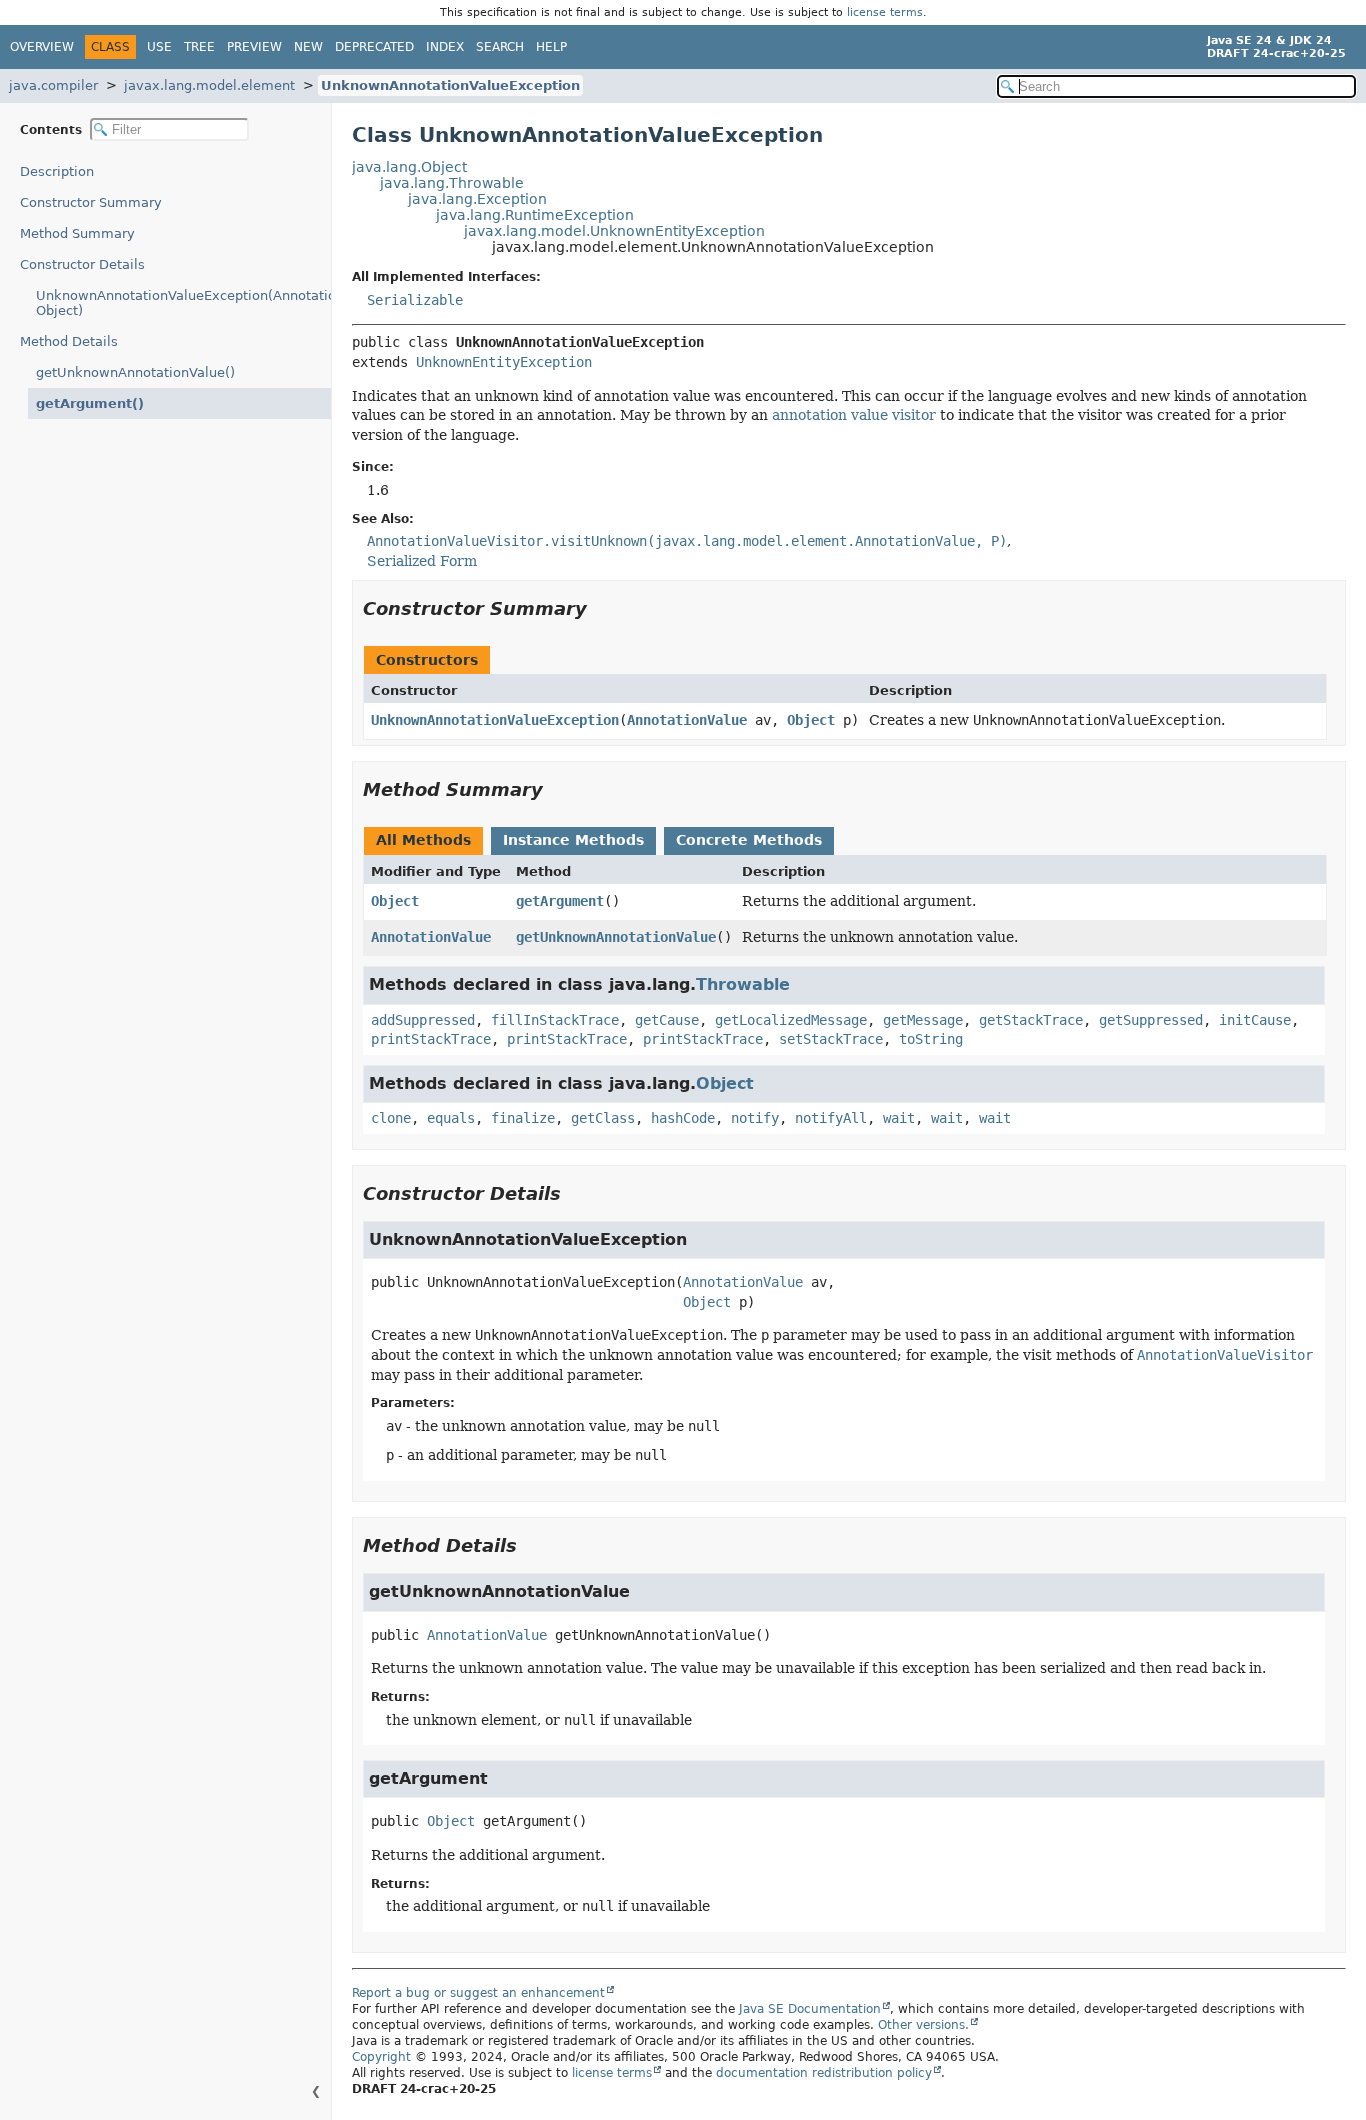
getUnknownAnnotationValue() (135, 372)
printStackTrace (431, 1039)
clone (391, 1118)
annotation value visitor (854, 415)
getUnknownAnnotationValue (616, 937)
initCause (1255, 1020)
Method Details (69, 341)
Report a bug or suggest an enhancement (478, 1993)
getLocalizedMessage (791, 1020)
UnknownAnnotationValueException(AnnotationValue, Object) (183, 303)
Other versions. (923, 2025)
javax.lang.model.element (209, 85)
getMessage (923, 1020)
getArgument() (90, 403)
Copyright (381, 2057)
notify (755, 1118)
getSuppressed (1151, 1020)
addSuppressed (423, 1020)
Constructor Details (82, 264)
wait (899, 1118)
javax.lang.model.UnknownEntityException (614, 231)
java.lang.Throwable (452, 183)
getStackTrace (1031, 1020)
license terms (885, 12)
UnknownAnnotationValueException (450, 85)
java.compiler (53, 85)
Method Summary (77, 233)
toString (931, 1039)
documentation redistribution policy (824, 2073)
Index (445, 47)
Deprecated (374, 47)
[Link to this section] (601, 608)
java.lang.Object (409, 167)
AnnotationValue (687, 720)
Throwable (743, 984)
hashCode (683, 1118)
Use (159, 47)
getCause (667, 1020)
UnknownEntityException (504, 362)
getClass (603, 1118)
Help (551, 47)
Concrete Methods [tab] (749, 840)
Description (57, 171)
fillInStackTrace (555, 1020)
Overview (42, 47)
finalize (523, 1118)
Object (811, 720)
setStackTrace (831, 1039)
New (308, 47)
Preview (254, 47)
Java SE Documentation (810, 2009)
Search (500, 47)
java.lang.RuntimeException (535, 215)
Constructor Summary (91, 202)
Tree (199, 47)
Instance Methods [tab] (573, 840)
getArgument (560, 901)
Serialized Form (422, 561)
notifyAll (831, 1118)
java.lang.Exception (477, 199)
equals (451, 1118)
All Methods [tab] (423, 840)
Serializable (415, 300)
